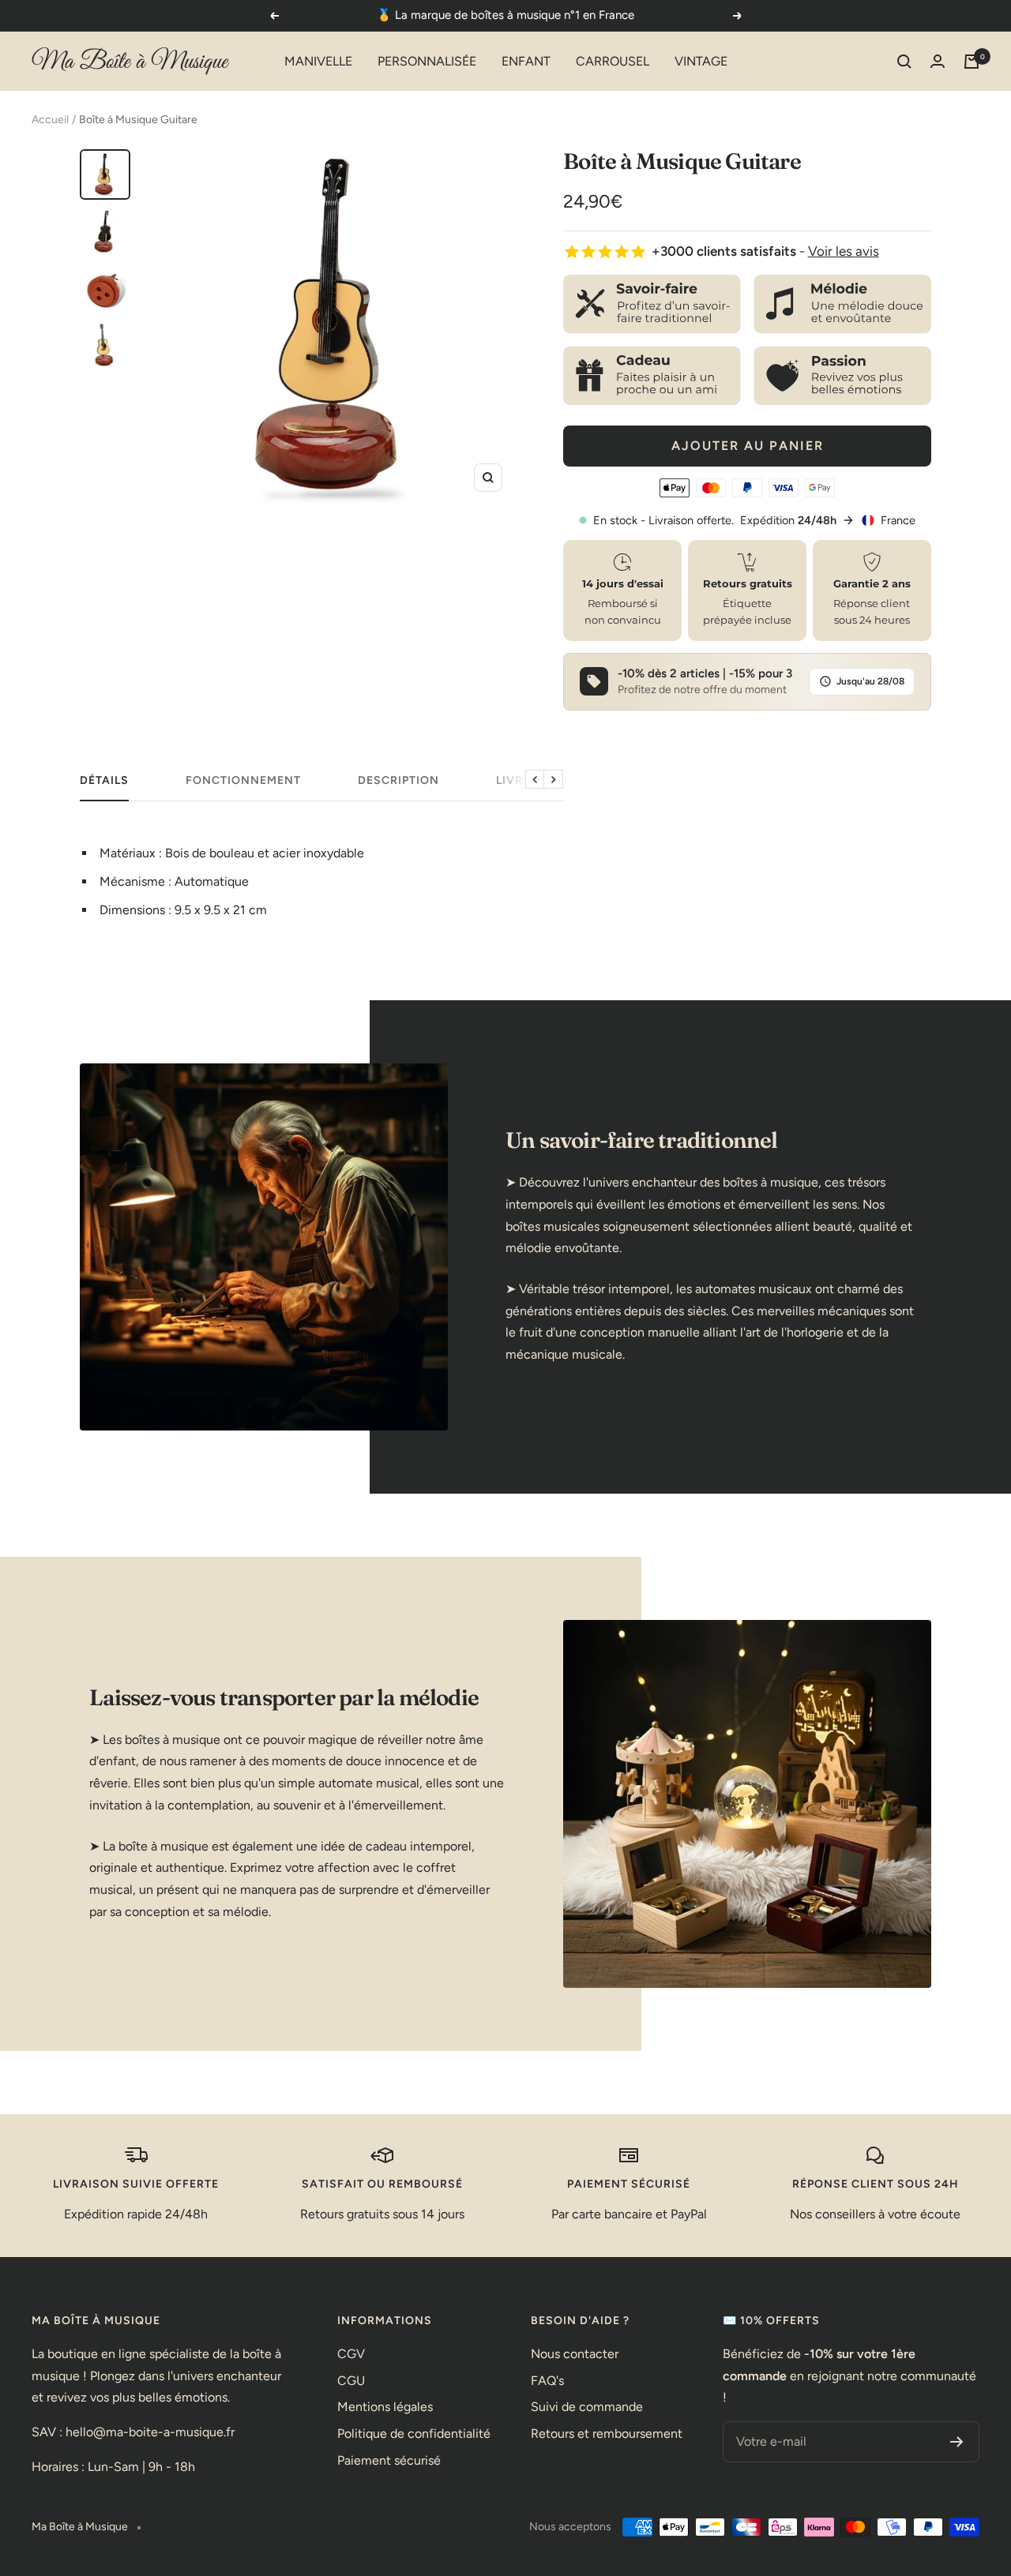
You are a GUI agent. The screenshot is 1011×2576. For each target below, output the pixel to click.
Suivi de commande (587, 2407)
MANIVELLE (318, 61)
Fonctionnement (243, 780)
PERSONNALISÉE (427, 61)
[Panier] (972, 62)
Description (398, 780)
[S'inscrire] (957, 2442)
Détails (104, 780)
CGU (351, 2381)
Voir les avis (844, 251)
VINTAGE (701, 61)
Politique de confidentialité (414, 2434)
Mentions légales (385, 2407)
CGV (351, 2354)
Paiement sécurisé (389, 2460)
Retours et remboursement (607, 2434)
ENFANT (526, 61)
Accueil (50, 120)
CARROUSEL (613, 61)
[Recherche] (904, 62)
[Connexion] (938, 61)
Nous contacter (575, 2354)
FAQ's (547, 2381)
